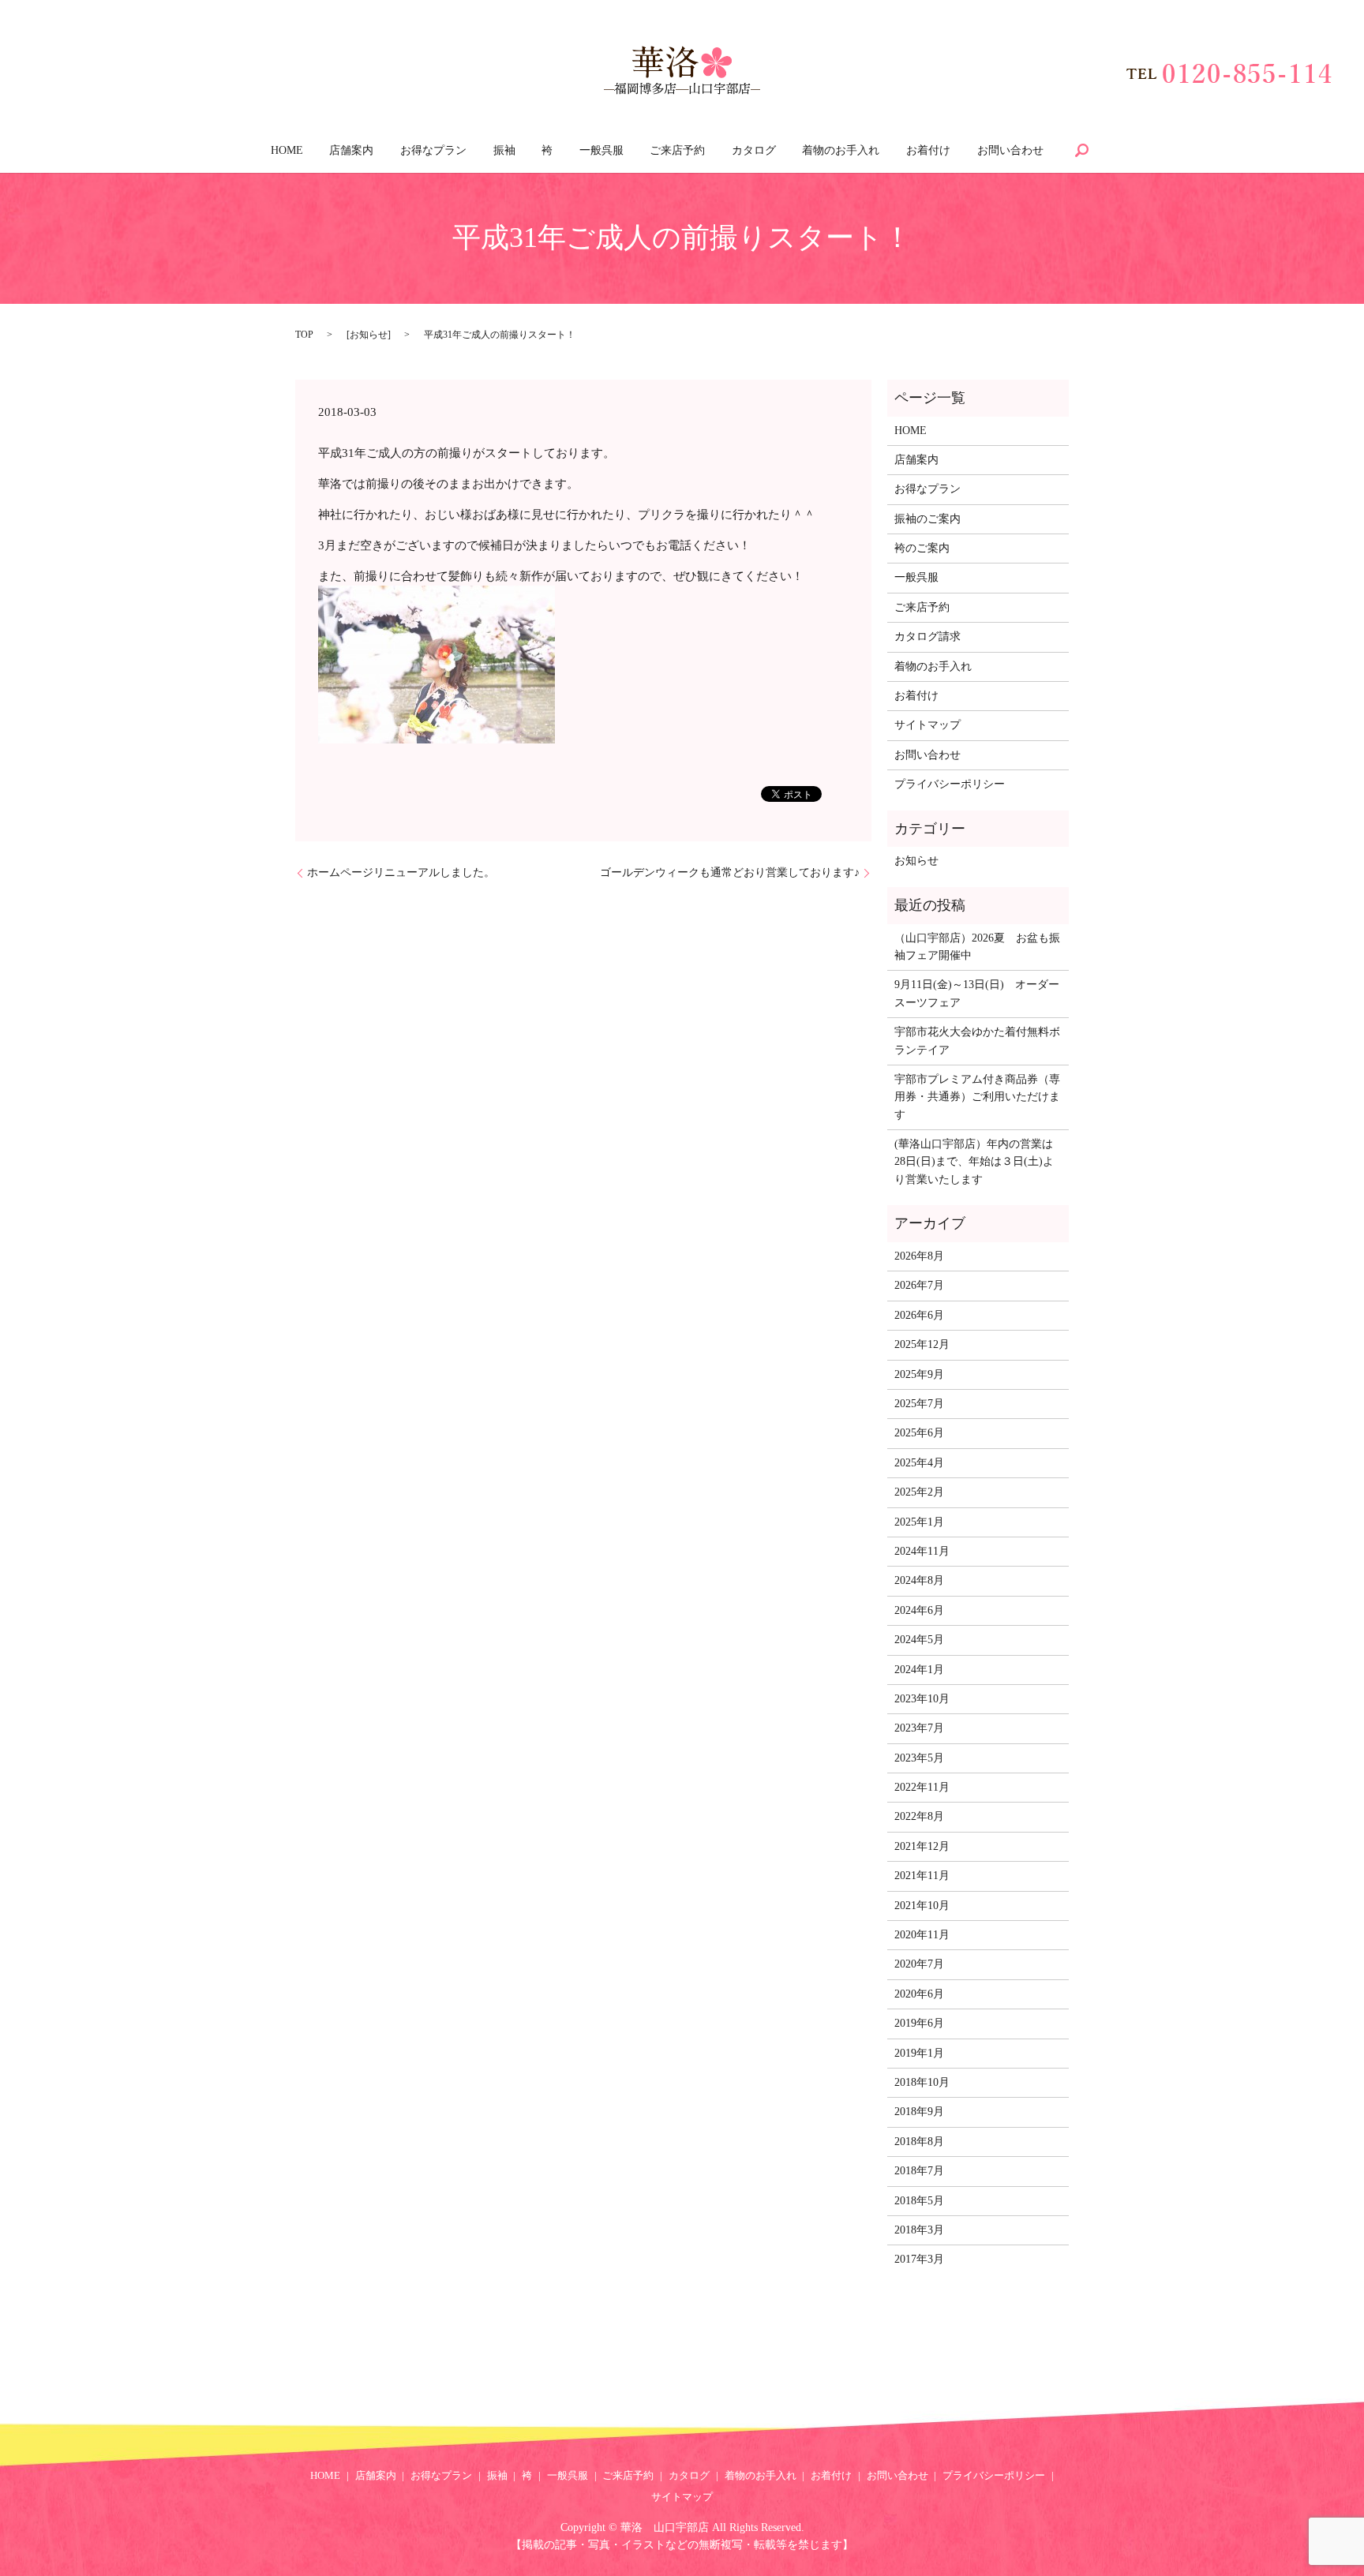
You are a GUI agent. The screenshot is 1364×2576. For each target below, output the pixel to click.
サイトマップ (927, 725)
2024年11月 (922, 1551)
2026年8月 (919, 1256)
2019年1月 (919, 2053)
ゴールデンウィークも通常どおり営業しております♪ (730, 872)
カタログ (754, 150)
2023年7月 (919, 1728)
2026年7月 (919, 1285)
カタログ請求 (927, 637)
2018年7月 (919, 2171)
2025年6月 (919, 1433)
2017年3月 (919, 2259)
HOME (287, 150)
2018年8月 (919, 2142)
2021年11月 (922, 1876)
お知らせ (369, 335)
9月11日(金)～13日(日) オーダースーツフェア (977, 993)
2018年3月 (919, 2230)
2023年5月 (919, 1758)
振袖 (504, 150)
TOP (304, 335)
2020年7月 (919, 1964)
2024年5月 (919, 1640)
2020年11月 (922, 1935)
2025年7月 (919, 1404)
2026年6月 (919, 1315)
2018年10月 (922, 2082)
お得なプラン (433, 150)
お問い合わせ (1010, 150)
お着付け (928, 150)
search (1081, 150)
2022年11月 (922, 1787)
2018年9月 (919, 2112)
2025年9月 (919, 1374)
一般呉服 (601, 150)
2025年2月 (919, 1492)
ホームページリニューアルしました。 (401, 872)
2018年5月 (919, 2201)
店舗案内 (351, 150)
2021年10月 (922, 1906)
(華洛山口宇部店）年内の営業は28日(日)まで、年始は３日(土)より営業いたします (974, 1162)
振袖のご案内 (927, 519)
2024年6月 (919, 1610)
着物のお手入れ (841, 150)
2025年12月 (922, 1344)
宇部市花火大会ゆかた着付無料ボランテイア (977, 1041)
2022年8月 (919, 1816)
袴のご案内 (922, 548)
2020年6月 (919, 1994)
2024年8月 (919, 1580)
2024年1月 (919, 1670)
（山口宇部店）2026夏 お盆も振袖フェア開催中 (977, 947)
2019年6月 (919, 2023)
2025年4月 (919, 1463)
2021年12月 (922, 1846)
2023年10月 (922, 1699)
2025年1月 (919, 1522)
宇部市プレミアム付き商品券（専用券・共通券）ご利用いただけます (977, 1097)
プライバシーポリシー (950, 784)
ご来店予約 (677, 150)
